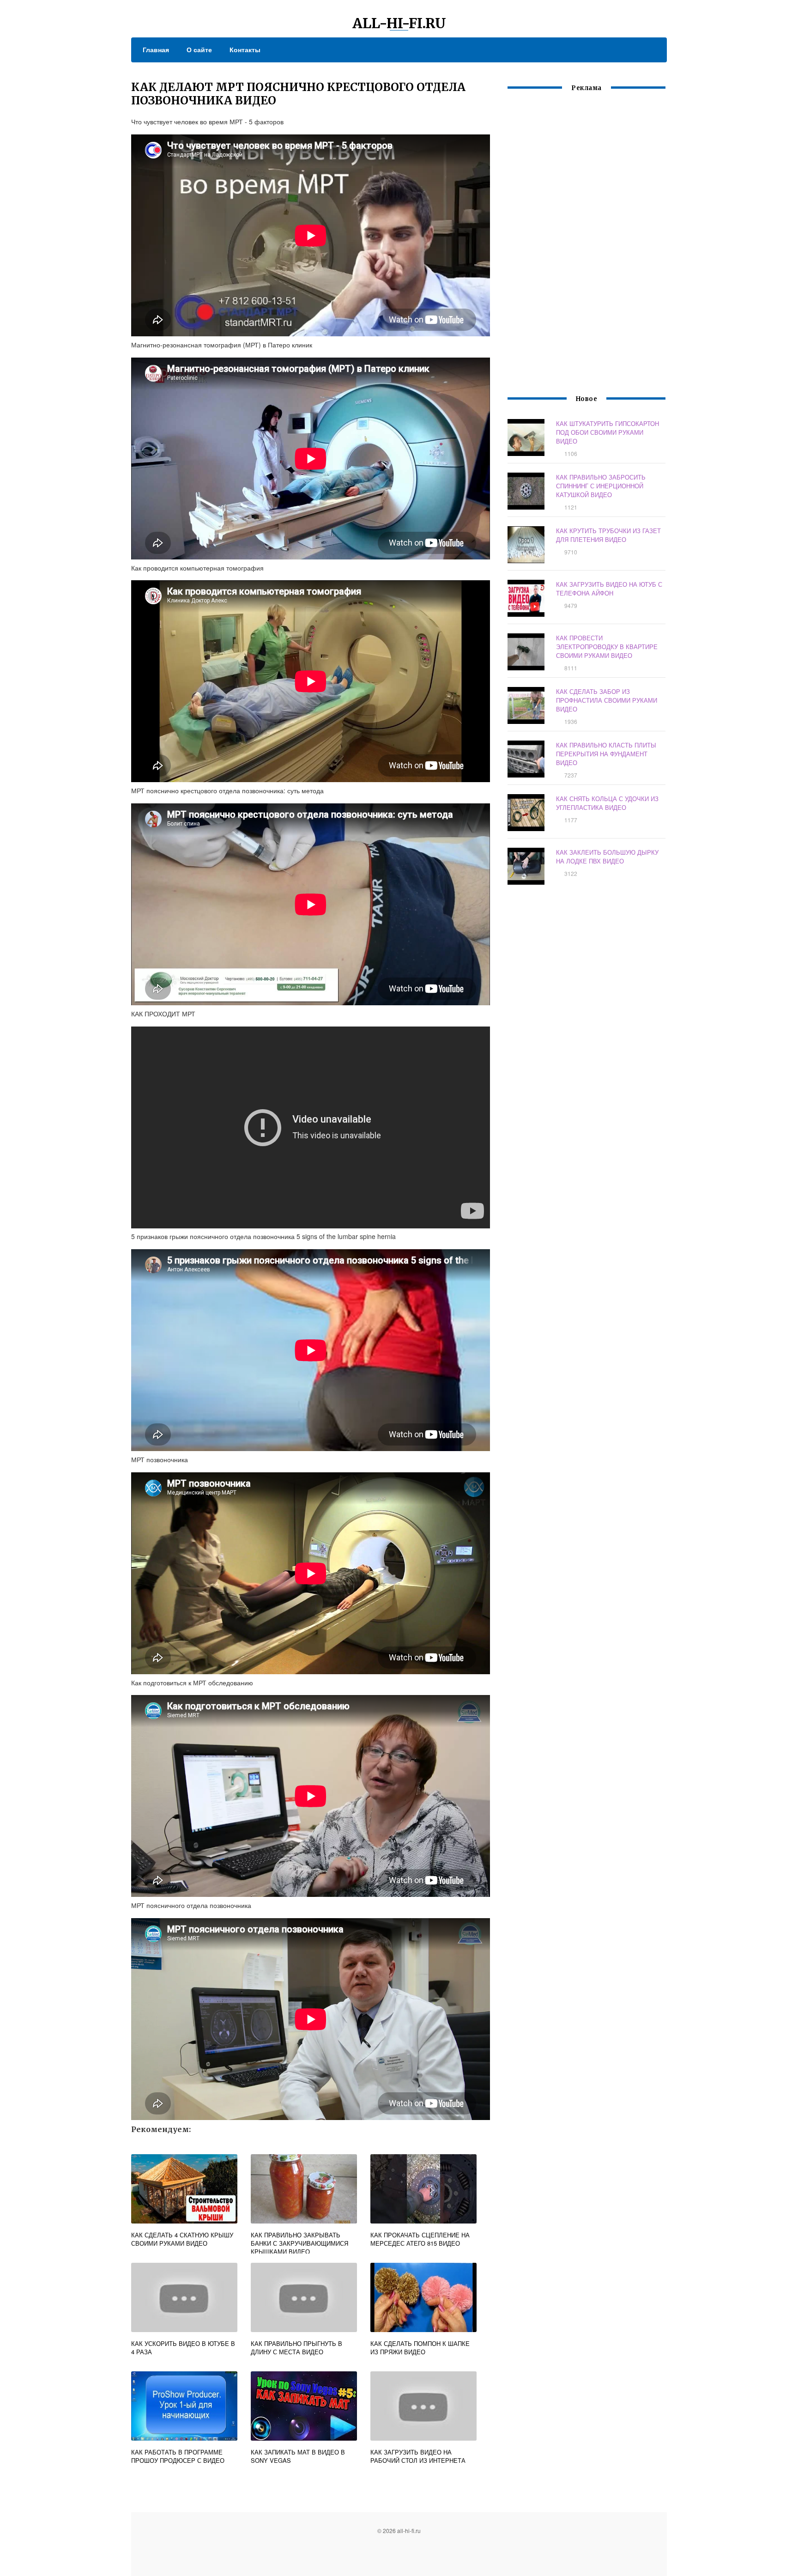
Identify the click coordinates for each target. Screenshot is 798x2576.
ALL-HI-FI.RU (399, 23)
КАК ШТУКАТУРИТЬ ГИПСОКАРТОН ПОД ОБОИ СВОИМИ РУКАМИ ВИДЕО (608, 432)
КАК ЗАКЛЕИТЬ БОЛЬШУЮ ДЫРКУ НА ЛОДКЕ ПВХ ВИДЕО (607, 857)
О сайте (199, 49)
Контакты (245, 49)
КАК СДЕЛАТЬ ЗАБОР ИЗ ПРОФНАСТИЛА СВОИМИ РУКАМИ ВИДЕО (607, 700)
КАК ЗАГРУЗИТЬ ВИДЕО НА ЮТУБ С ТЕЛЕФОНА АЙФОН (609, 589)
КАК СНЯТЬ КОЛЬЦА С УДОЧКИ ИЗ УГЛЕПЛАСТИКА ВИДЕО (607, 803)
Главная (156, 49)
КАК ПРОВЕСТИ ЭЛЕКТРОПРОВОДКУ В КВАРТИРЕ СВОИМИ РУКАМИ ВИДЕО (607, 647)
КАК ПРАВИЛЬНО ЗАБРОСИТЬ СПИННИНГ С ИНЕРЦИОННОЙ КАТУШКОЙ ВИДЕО (601, 486)
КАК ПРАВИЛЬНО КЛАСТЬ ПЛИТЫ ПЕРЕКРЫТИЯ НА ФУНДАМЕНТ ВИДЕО (606, 754)
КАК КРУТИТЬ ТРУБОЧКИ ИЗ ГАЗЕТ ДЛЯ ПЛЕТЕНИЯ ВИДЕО (608, 535)
